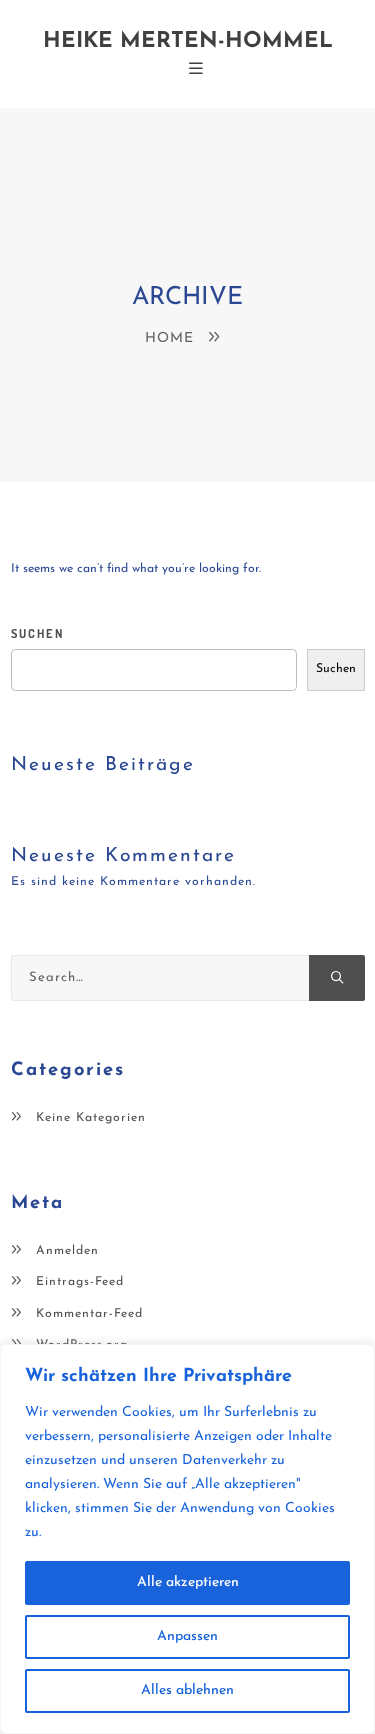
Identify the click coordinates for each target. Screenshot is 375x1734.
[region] (187, 1539)
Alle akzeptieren (188, 1582)
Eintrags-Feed (80, 1282)
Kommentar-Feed (89, 1314)
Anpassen (187, 1636)
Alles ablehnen (187, 1690)
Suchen (37, 633)
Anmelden (67, 1251)
